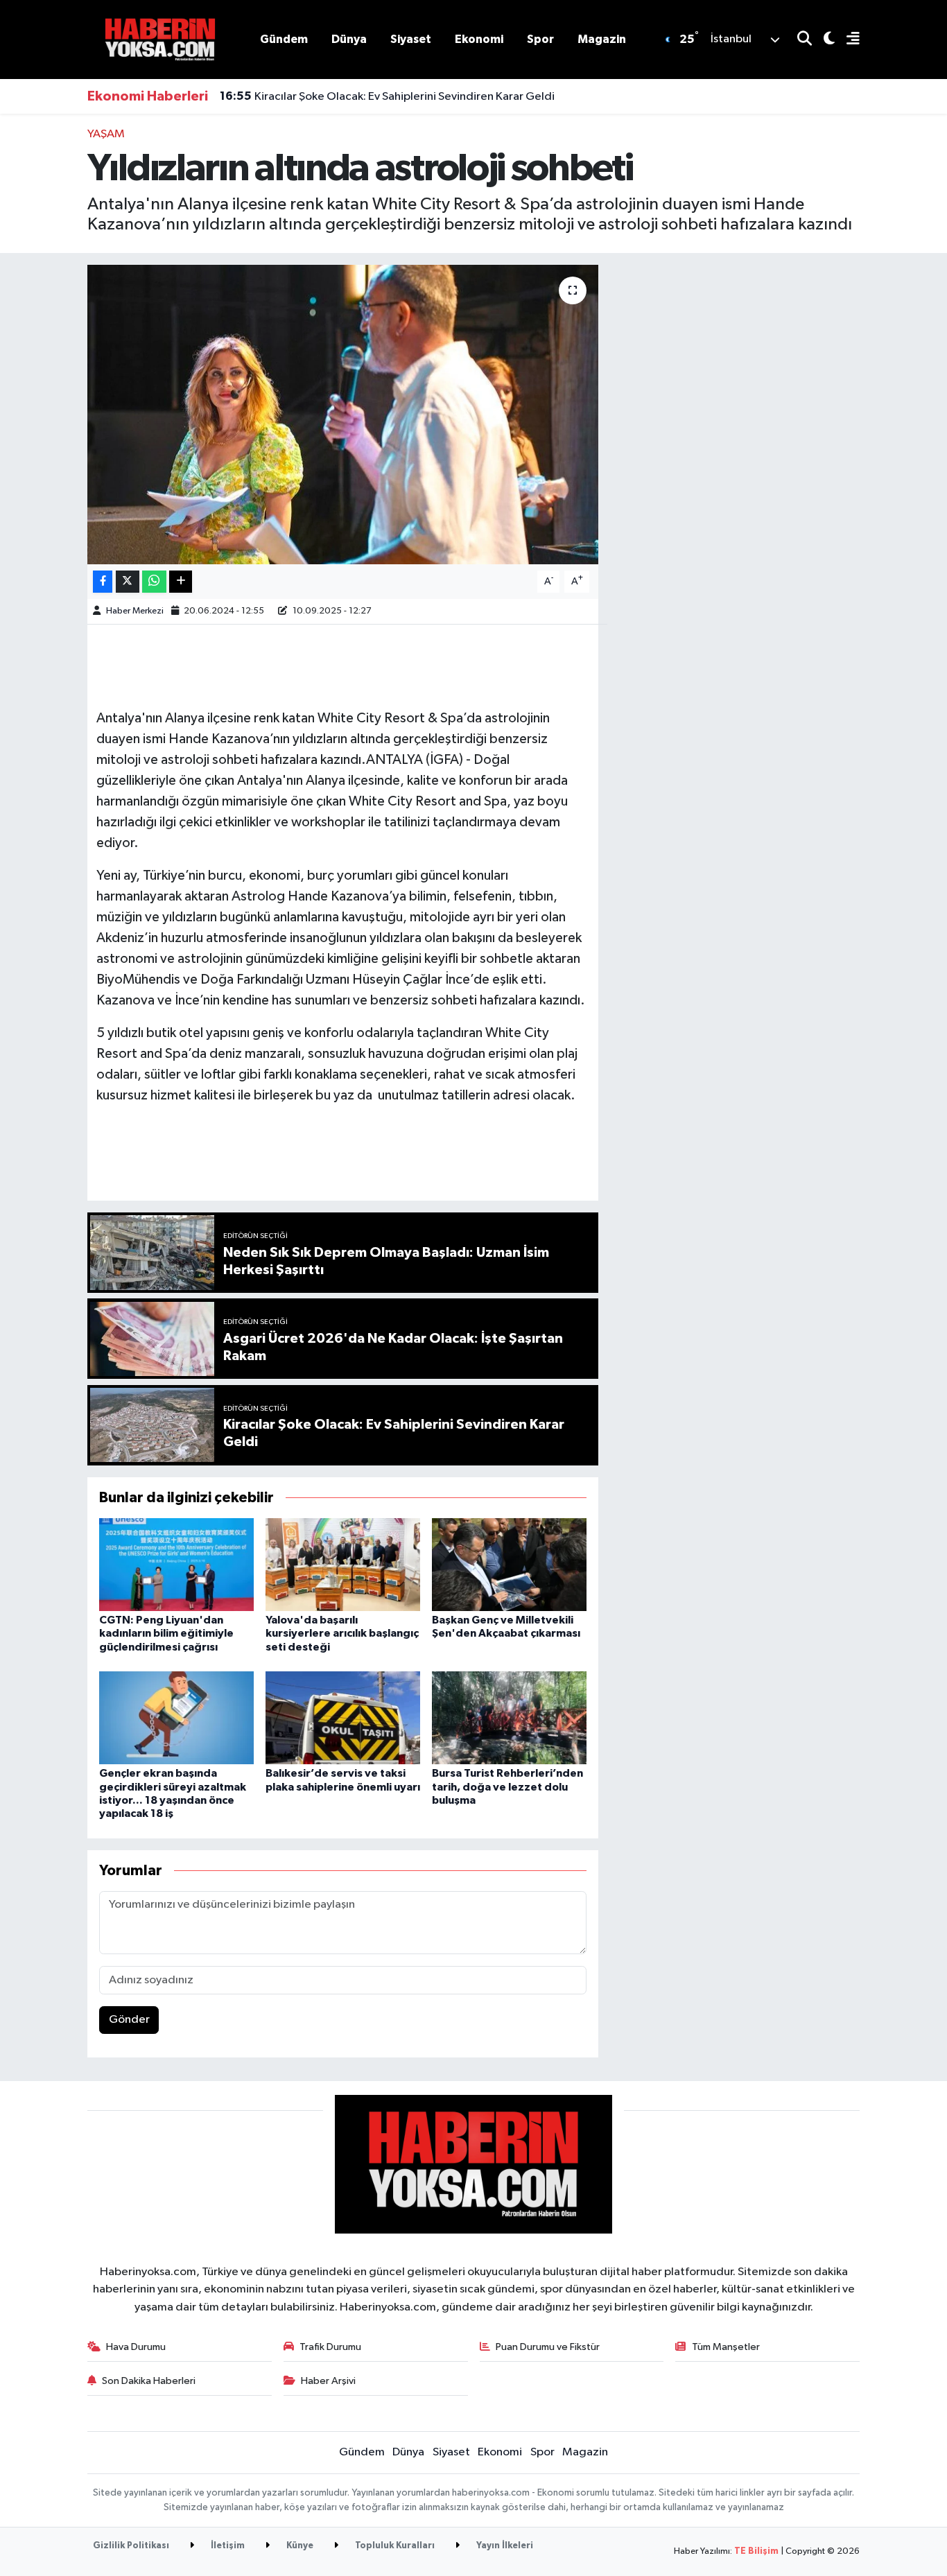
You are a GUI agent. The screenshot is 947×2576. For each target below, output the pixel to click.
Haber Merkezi (135, 611)
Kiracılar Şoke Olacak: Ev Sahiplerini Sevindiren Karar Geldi (387, 96)
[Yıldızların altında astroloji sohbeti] (343, 415)
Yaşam (106, 134)
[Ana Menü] (847, 40)
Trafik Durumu (330, 2347)
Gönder (129, 2020)
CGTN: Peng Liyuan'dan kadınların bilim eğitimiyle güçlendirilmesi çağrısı (166, 1633)
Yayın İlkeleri (504, 2546)
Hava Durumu (136, 2347)
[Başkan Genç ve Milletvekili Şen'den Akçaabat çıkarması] (509, 1564)
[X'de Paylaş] (128, 582)
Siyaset (411, 39)
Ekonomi (479, 39)
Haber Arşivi (328, 2381)
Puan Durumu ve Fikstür (548, 2347)
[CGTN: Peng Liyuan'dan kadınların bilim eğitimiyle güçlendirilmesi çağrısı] (176, 1564)
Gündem (284, 39)
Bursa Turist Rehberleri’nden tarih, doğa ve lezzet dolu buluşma (507, 1786)
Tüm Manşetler (726, 2347)
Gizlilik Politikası (131, 2546)
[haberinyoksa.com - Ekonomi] (160, 39)
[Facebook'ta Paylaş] (103, 582)
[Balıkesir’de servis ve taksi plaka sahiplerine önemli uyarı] (343, 1717)
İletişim (227, 2546)
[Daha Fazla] (181, 582)
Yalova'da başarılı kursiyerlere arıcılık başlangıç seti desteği (342, 1633)
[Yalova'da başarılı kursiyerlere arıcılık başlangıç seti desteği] (343, 1564)
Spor (540, 39)
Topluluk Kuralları (394, 2546)
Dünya (349, 39)
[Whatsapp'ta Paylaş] (154, 582)
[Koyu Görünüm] (823, 40)
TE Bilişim (756, 2551)
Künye (299, 2546)
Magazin (602, 39)
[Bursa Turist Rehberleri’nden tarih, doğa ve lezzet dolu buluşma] (509, 1717)
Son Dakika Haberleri (149, 2381)
